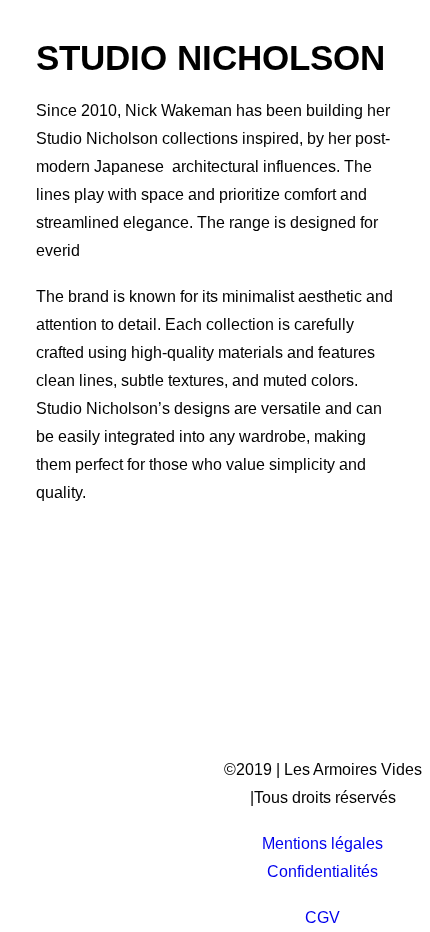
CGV (322, 917)
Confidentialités (322, 871)
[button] (384, 52)
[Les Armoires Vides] (140, 52)
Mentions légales (322, 843)
